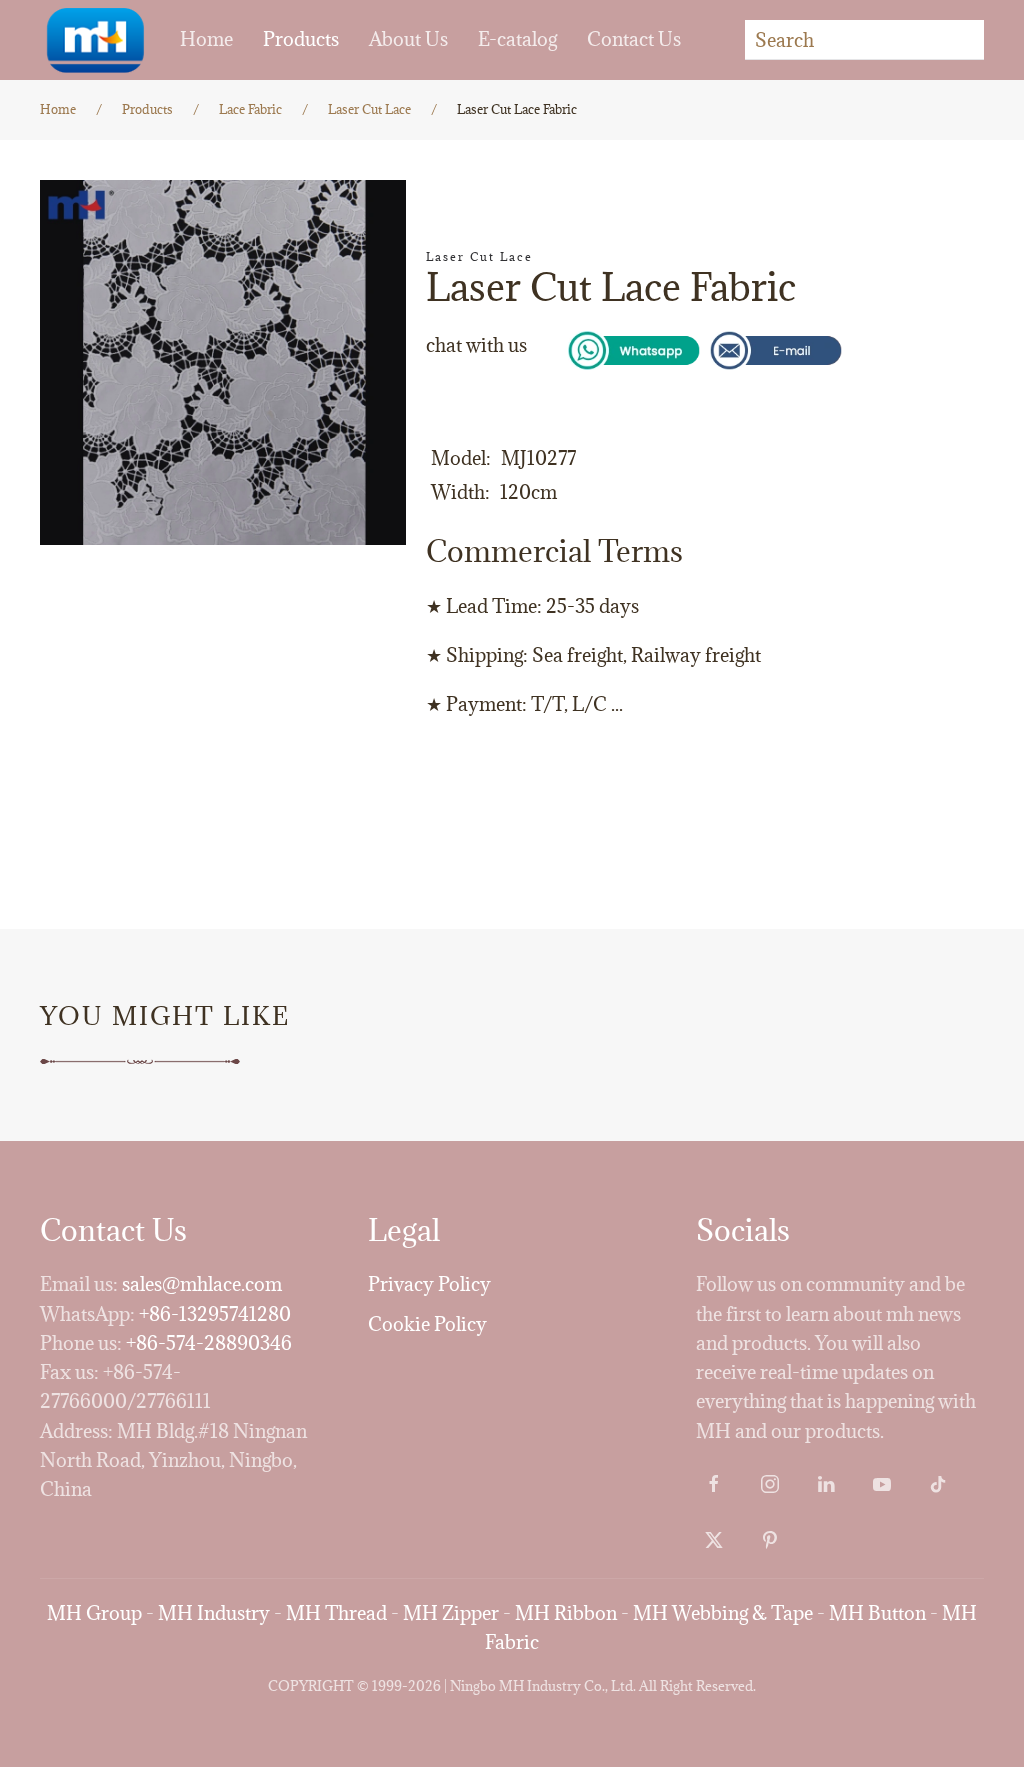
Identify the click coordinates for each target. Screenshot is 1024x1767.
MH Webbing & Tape (723, 1613)
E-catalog (517, 39)
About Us (408, 39)
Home (206, 39)
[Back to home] (95, 40)
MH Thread (336, 1613)
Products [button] (301, 39)
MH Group (94, 1613)
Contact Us (634, 39)
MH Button (877, 1613)
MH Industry (214, 1613)
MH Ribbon (566, 1613)
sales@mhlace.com (202, 1284)
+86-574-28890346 (209, 1343)
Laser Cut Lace (479, 256)
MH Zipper (451, 1613)
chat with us (476, 345)
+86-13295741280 (215, 1314)
